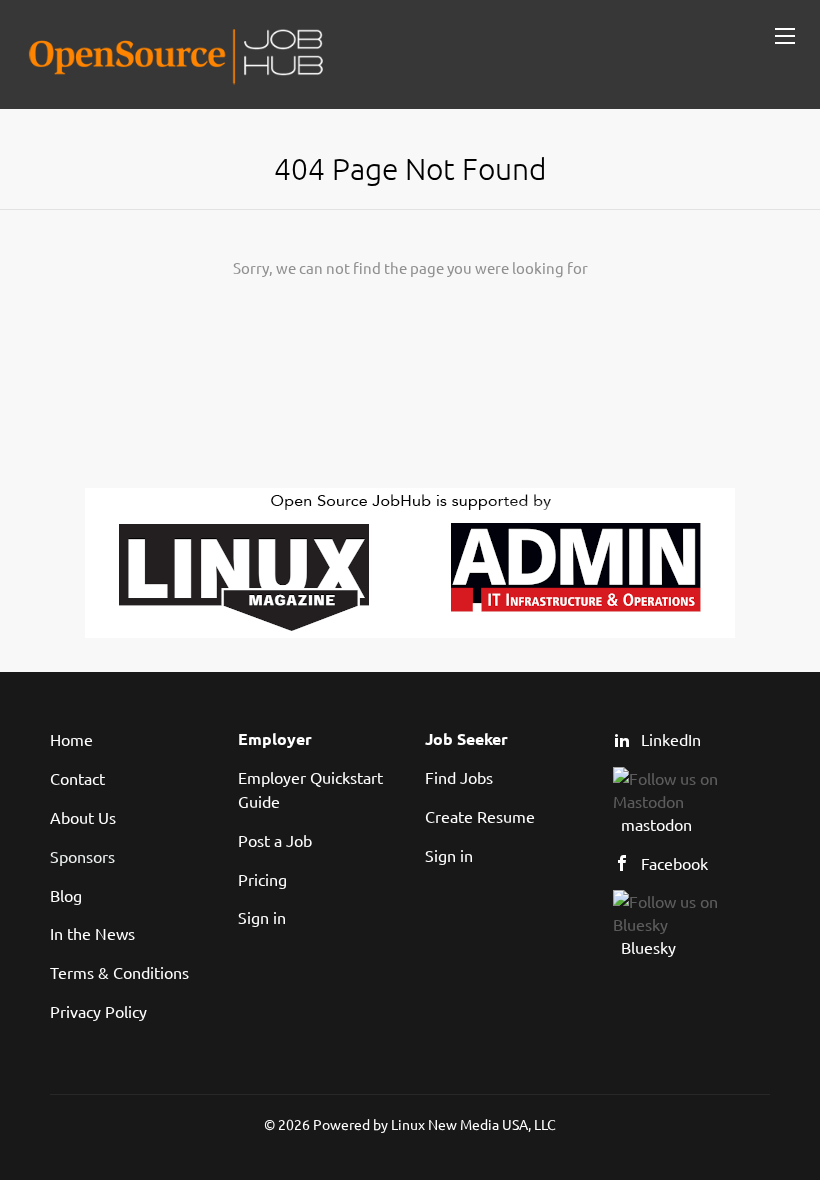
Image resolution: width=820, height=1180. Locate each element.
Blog (66, 895)
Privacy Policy (98, 1011)
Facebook (674, 863)
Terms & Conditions (119, 972)
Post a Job (275, 840)
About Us (83, 817)
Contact (77, 778)
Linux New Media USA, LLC (473, 1124)
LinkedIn (671, 739)
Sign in (262, 917)
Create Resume (480, 816)
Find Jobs (459, 777)
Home (71, 739)
